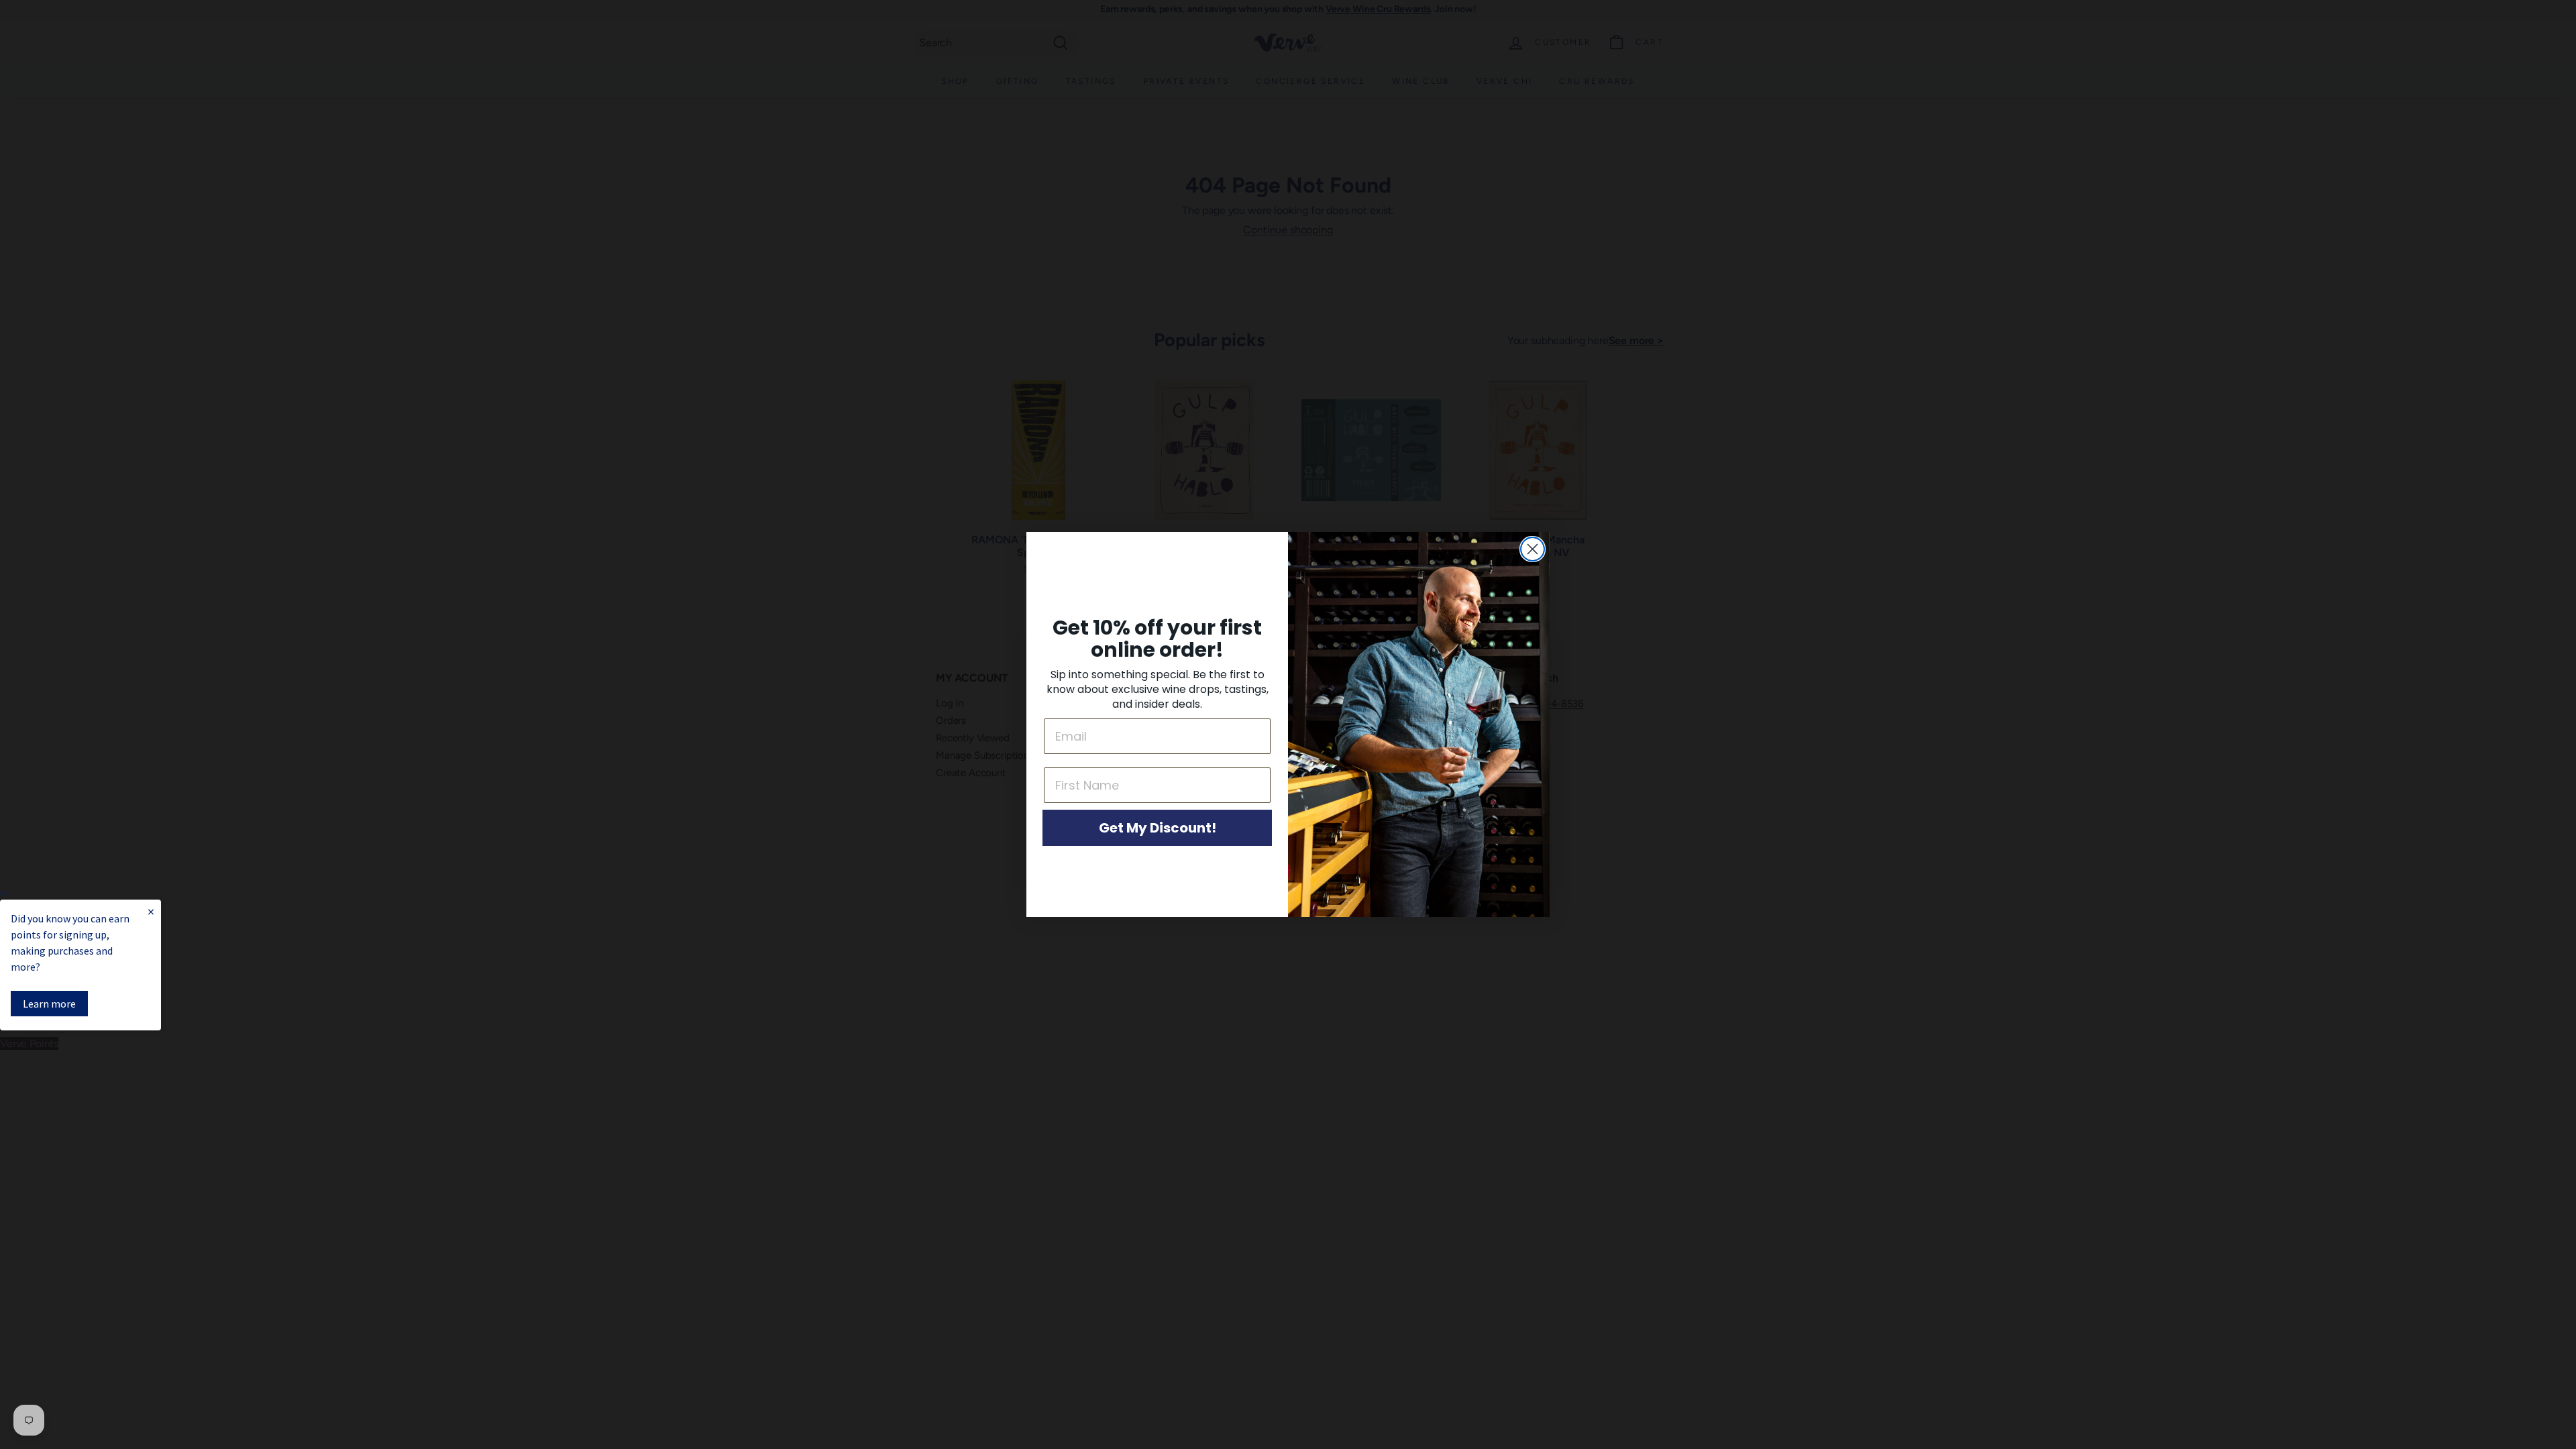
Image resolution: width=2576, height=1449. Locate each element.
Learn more (49, 1004)
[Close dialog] (1533, 549)
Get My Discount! (1158, 828)
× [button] (3, 893)
